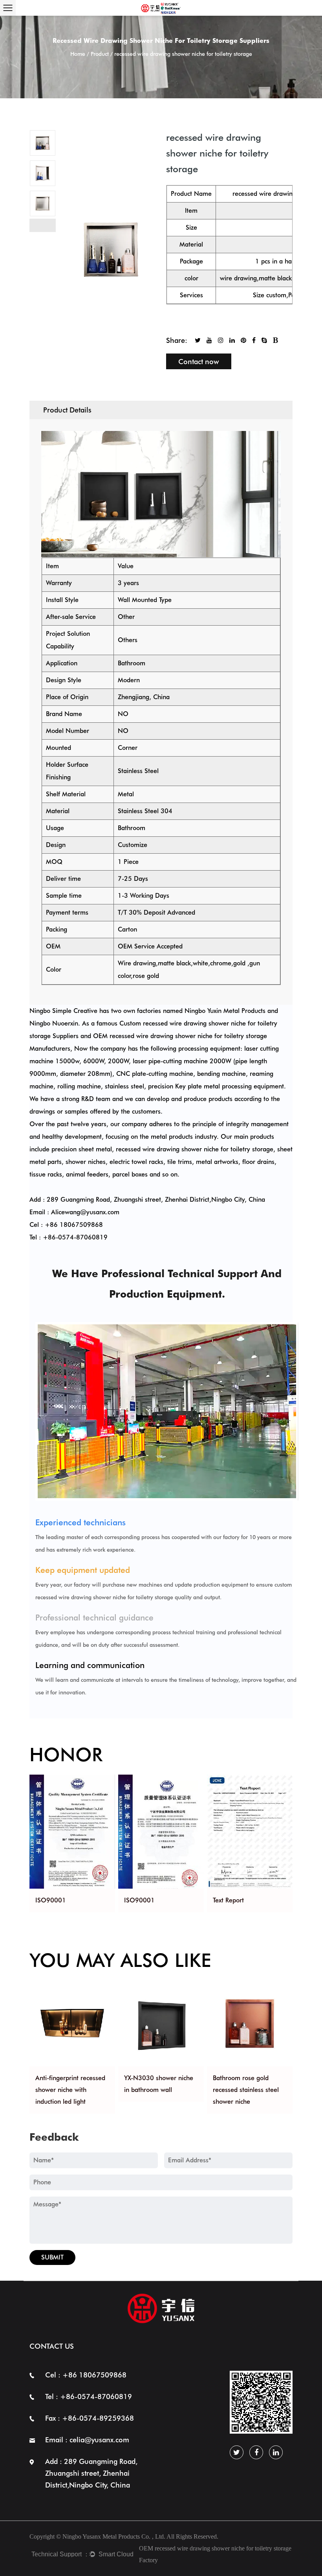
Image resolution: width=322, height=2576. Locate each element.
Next (43, 225)
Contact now (199, 362)
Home (78, 54)
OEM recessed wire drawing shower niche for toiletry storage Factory (215, 2554)
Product (100, 54)
